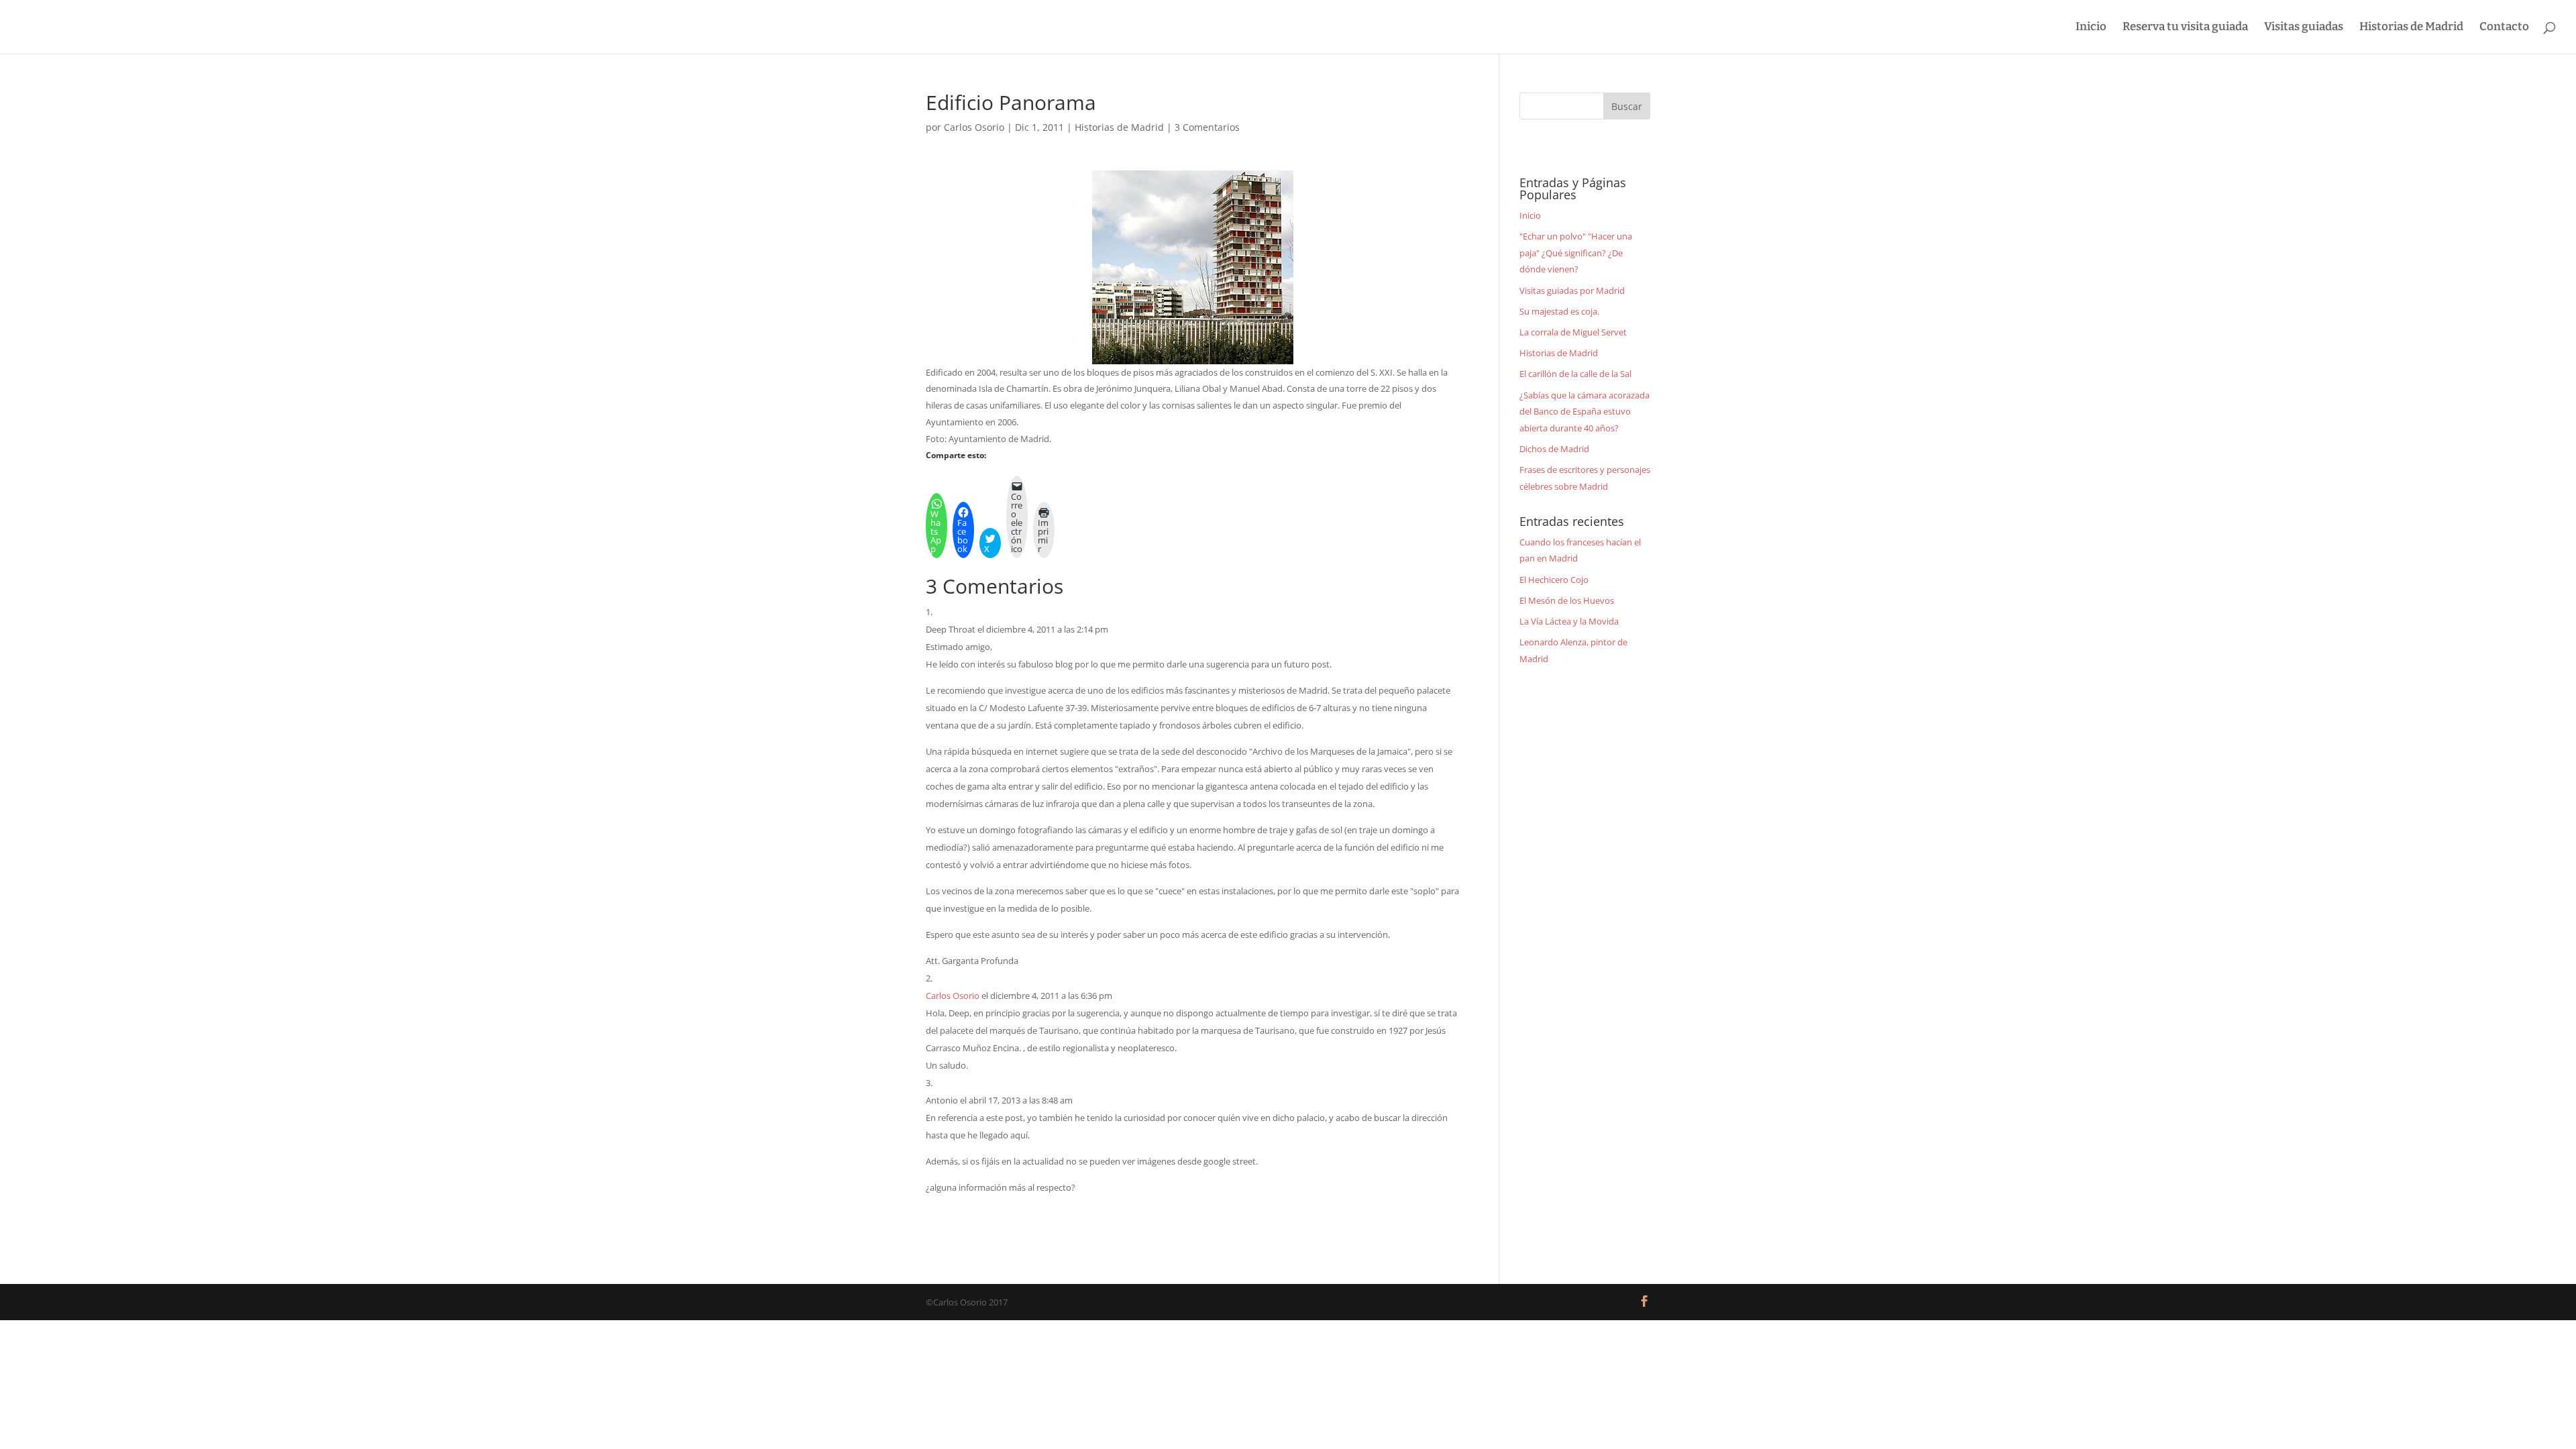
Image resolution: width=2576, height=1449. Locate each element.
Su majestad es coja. (1559, 311)
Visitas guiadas (2304, 28)
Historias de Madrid (2411, 28)
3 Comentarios (1207, 127)
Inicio (2091, 28)
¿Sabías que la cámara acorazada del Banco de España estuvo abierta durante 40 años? (1585, 412)
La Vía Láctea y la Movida (1569, 621)
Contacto (2504, 28)
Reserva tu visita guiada (2185, 28)
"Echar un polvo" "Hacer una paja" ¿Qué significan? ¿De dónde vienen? (1576, 253)
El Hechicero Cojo (1554, 580)
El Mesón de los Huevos (1567, 600)
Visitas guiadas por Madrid (1572, 290)
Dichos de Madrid (1554, 449)
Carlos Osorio (974, 127)
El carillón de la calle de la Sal (1575, 374)
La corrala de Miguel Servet (1573, 332)
